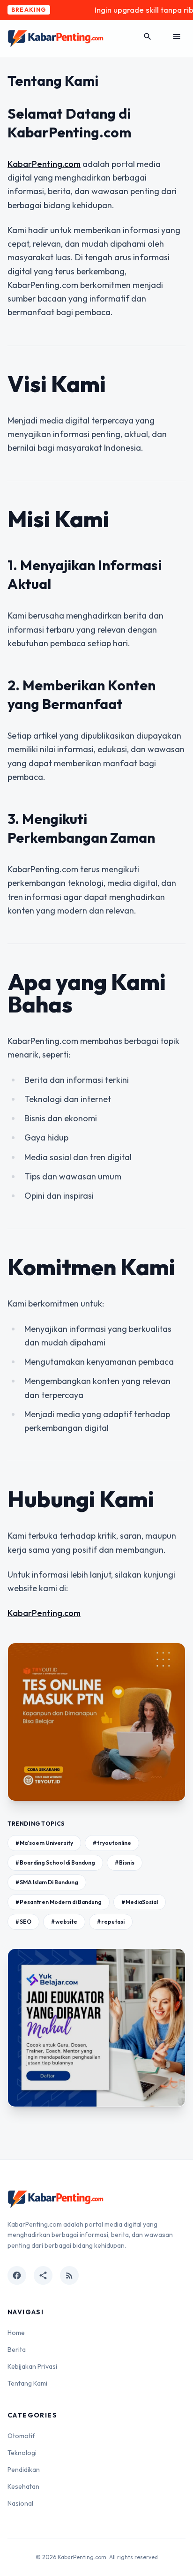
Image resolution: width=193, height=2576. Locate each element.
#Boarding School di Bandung (55, 1862)
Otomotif (21, 2436)
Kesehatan (23, 2486)
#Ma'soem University (44, 1843)
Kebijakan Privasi (32, 2366)
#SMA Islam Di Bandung (47, 1882)
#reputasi (111, 1922)
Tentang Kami (27, 2383)
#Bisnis (125, 1862)
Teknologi (22, 2453)
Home (16, 2333)
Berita (17, 2349)
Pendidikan (24, 2470)
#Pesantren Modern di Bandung (59, 1902)
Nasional (20, 2503)
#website (64, 1922)
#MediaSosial (140, 1902)
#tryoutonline (112, 1843)
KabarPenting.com (44, 164)
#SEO (23, 1922)
